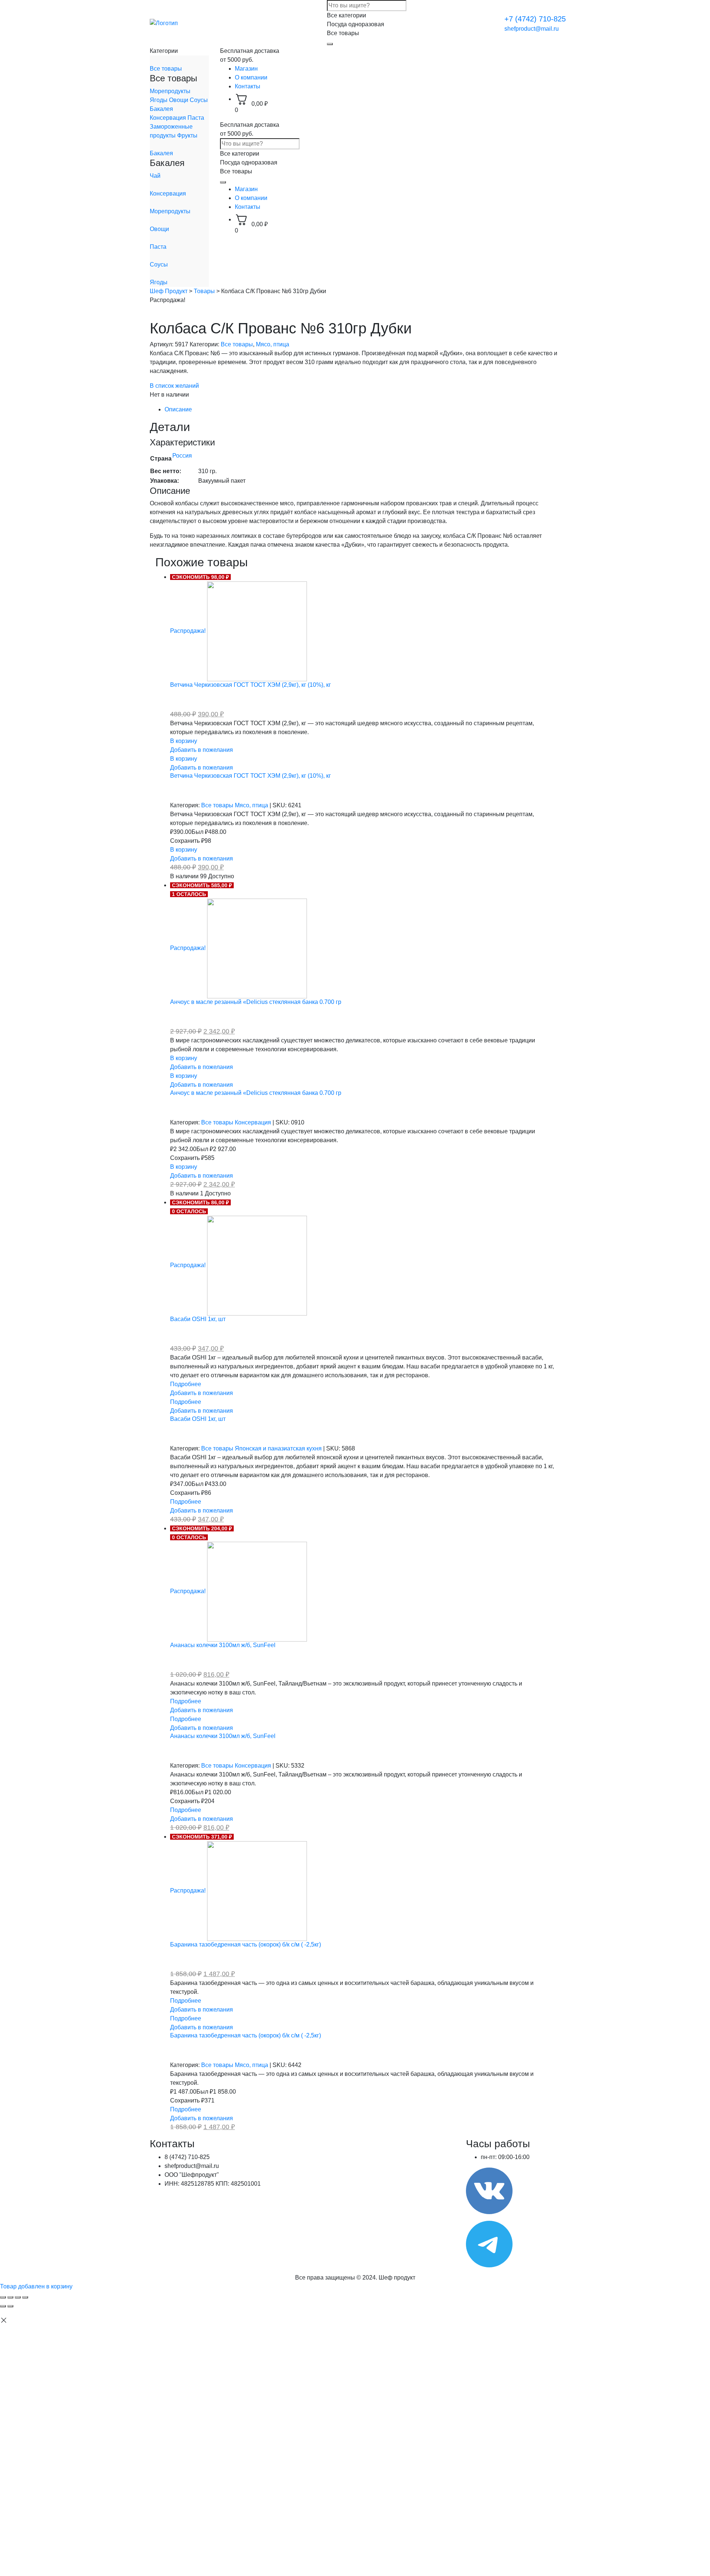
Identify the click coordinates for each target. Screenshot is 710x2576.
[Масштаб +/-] (25, 2297)
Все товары (166, 69)
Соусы (199, 100)
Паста (196, 118)
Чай (155, 176)
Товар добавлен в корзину (36, 2286)
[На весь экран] (18, 2297)
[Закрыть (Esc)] (3, 2297)
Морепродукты (170, 91)
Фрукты (187, 135)
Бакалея (161, 109)
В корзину (184, 741)
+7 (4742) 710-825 (535, 19)
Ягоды (159, 100)
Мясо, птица (273, 344)
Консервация (169, 118)
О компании (251, 77)
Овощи (179, 100)
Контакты (248, 86)
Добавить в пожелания (202, 750)
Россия (182, 456)
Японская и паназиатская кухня (279, 1448)
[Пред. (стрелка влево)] (3, 2306)
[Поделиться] (10, 2297)
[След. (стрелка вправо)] (10, 2306)
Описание (178, 409)
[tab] (362, 410)
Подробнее (186, 1384)
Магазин (246, 69)
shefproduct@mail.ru (532, 29)
